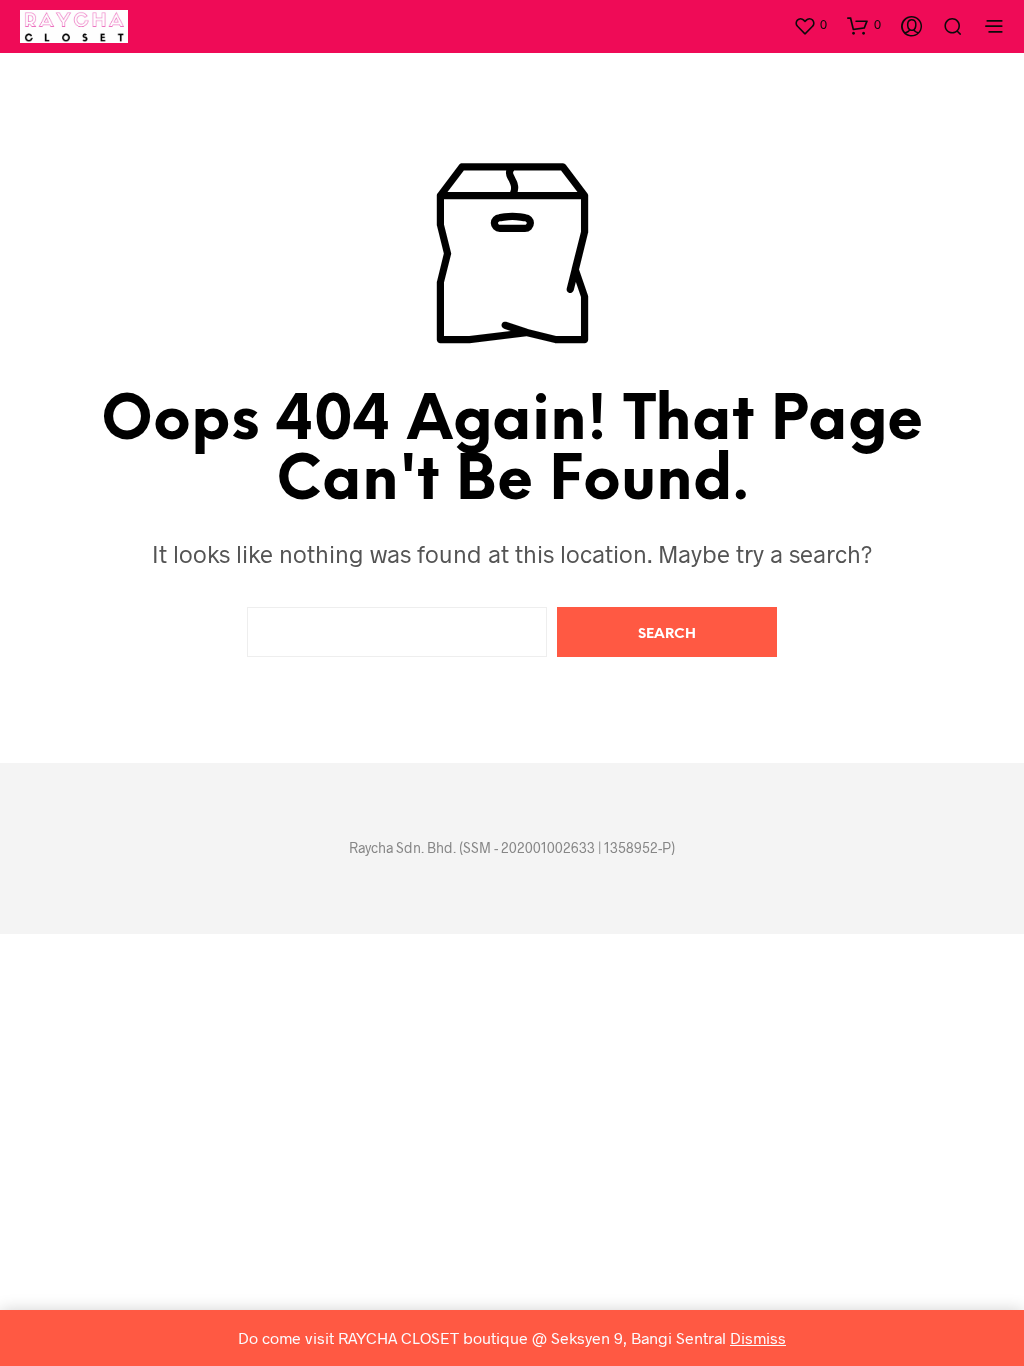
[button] (810, 25)
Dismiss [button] (758, 1337)
